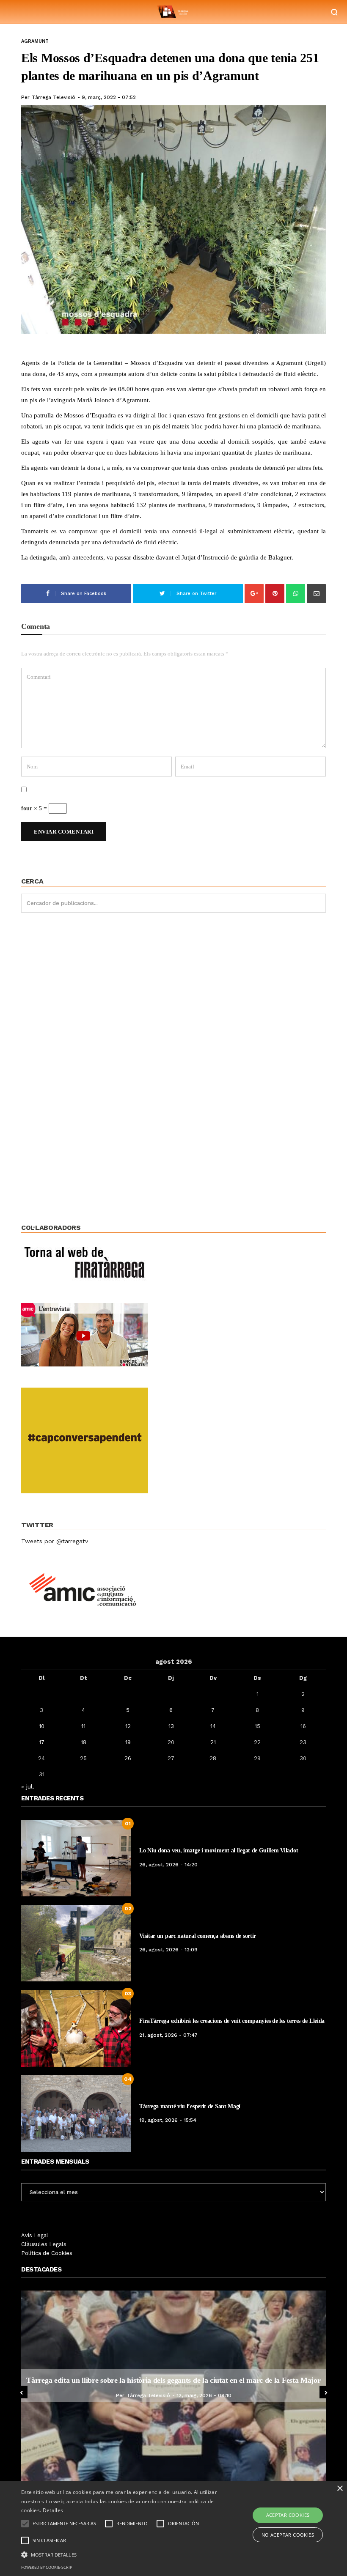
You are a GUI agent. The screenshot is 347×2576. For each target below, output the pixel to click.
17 (42, 1742)
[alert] (173, 2529)
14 (213, 1726)
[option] (185, 2386)
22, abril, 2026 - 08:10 (216, 2395)
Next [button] (326, 2392)
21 (213, 1742)
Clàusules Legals (44, 2244)
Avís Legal (35, 2235)
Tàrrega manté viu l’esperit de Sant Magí (190, 2106)
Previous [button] (21, 2392)
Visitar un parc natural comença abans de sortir (198, 1936)
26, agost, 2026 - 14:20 (168, 1865)
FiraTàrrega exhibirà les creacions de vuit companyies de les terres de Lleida (232, 2021)
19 (128, 1742)
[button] (120, 2554)
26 (128, 1758)
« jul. (28, 1786)
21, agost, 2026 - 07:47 (168, 2035)
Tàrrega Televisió (54, 97)
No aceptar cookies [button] (288, 2535)
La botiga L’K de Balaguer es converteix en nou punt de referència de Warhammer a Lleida (186, 2380)
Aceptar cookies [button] (288, 2515)
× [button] (340, 2489)
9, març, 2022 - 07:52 (109, 97)
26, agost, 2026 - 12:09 (168, 1950)
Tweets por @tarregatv (55, 1541)
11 (83, 1726)
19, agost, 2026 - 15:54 (168, 2120)
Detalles (53, 2510)
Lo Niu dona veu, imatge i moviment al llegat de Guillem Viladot (219, 1850)
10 (42, 1726)
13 (171, 1726)
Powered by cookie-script (48, 2567)
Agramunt (35, 41)
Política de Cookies (47, 2253)
